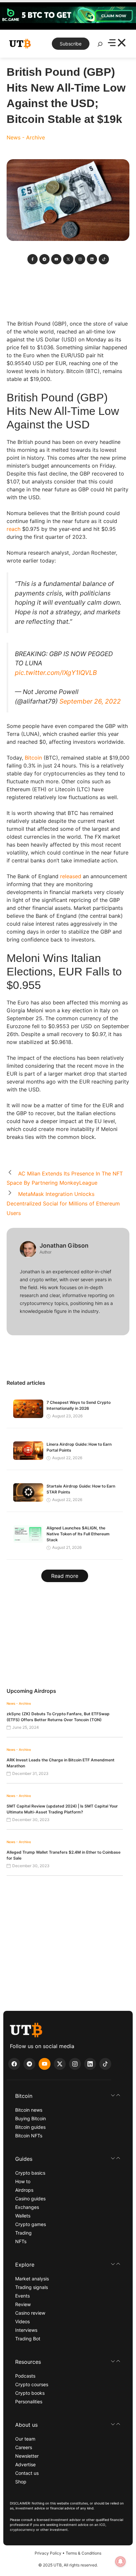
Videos (22, 2321)
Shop (21, 2482)
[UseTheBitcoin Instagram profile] (75, 2064)
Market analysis (32, 2279)
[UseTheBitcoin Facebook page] (14, 2064)
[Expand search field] (100, 46)
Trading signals (32, 2287)
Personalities (29, 2402)
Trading (23, 2233)
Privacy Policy (48, 2553)
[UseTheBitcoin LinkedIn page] (90, 2064)
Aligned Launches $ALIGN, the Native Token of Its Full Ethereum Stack (78, 1534)
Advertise (25, 2464)
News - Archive (26, 137)
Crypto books (30, 2393)
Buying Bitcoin (31, 2118)
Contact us (27, 2473)
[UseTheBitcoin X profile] (60, 2064)
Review (23, 2304)
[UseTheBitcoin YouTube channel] (45, 2064)
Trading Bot (28, 2339)
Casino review (30, 2313)
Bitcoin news (29, 2110)
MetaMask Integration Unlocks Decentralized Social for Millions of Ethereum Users (63, 1203)
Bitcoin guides (30, 2127)
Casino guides (30, 2199)
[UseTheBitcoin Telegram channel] (29, 2064)
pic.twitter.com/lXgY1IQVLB (56, 673)
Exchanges (27, 2207)
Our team (25, 2439)
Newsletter (27, 2456)
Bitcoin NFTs (29, 2136)
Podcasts (25, 2376)
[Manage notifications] (120, 2562)
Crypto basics (30, 2173)
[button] (68, 2096)
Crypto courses (32, 2384)
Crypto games (31, 2224)
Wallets (23, 2216)
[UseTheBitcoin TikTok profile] (105, 2064)
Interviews (26, 2330)
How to (23, 2181)
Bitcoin (33, 758)
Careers (24, 2447)
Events (22, 2296)
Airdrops (24, 2190)
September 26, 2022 (90, 701)
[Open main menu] (117, 44)
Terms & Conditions (84, 2553)
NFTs (21, 2241)
